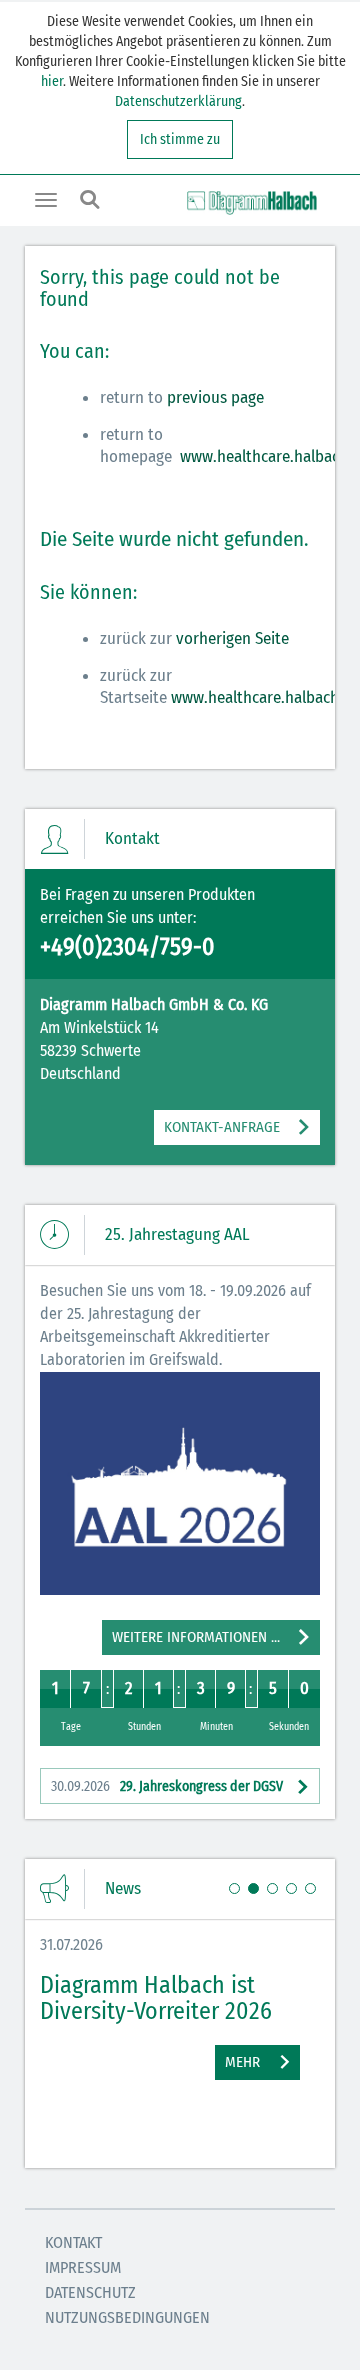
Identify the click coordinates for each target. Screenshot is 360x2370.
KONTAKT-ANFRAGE (222, 1127)
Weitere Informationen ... (196, 1637)
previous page (215, 397)
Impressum (83, 2267)
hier (52, 81)
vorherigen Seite (232, 638)
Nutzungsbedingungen (127, 2317)
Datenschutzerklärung (178, 101)
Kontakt (73, 2242)
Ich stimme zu (180, 139)
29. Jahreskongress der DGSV (167, 1786)
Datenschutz (90, 2292)
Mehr (242, 2062)
